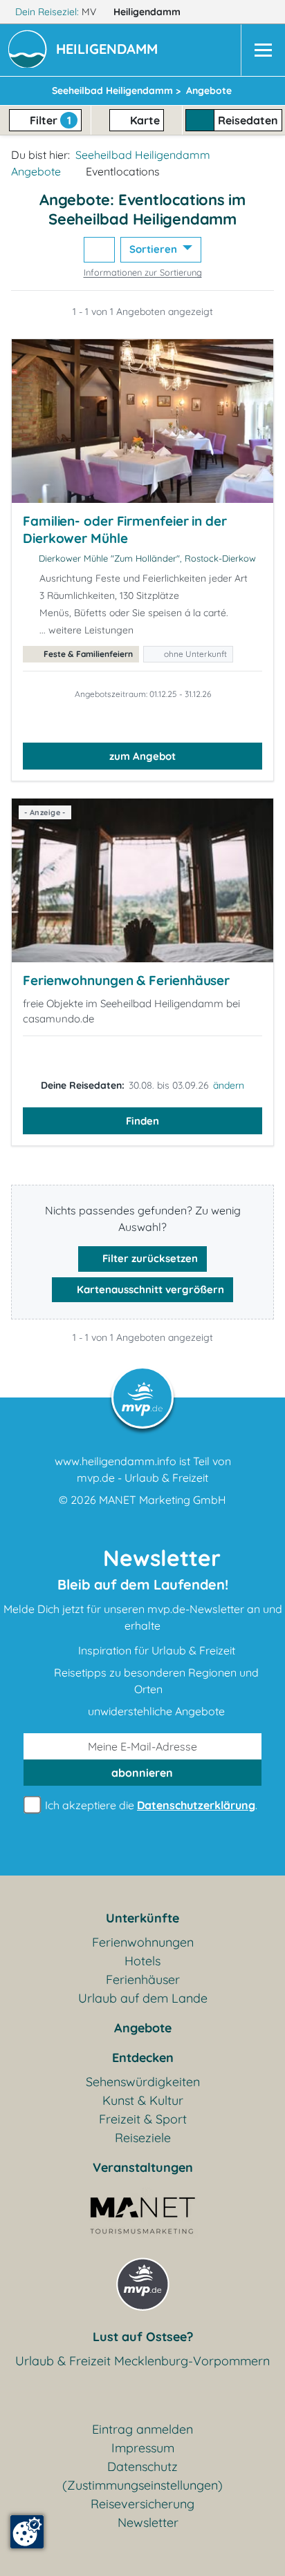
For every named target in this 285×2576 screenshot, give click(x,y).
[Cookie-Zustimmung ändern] (27, 2532)
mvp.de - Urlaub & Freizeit (142, 1478)
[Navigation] (263, 50)
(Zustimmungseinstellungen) (142, 2485)
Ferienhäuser (143, 1979)
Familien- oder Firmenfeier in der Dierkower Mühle (125, 530)
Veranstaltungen (143, 2167)
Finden (142, 1121)
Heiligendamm (148, 12)
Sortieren (155, 249)
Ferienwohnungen (143, 1942)
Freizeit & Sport (143, 2119)
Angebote (36, 171)
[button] (110, 50)
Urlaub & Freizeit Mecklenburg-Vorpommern (142, 2361)
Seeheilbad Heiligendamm (143, 155)
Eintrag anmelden (142, 2429)
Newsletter (148, 2522)
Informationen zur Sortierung (143, 272)
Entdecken (143, 2058)
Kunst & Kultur (143, 2100)
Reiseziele (143, 2138)
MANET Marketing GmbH (163, 1500)
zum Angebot (142, 756)
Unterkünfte (142, 1918)
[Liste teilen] (99, 250)
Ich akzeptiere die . (150, 1805)
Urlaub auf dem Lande (143, 1998)
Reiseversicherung (142, 2504)
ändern (229, 1085)
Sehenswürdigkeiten (143, 2082)
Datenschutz (142, 2467)
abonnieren (142, 1773)
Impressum (143, 2448)
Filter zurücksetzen (149, 1258)
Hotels (142, 1961)
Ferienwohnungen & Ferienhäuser (126, 980)
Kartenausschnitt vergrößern (149, 1289)
